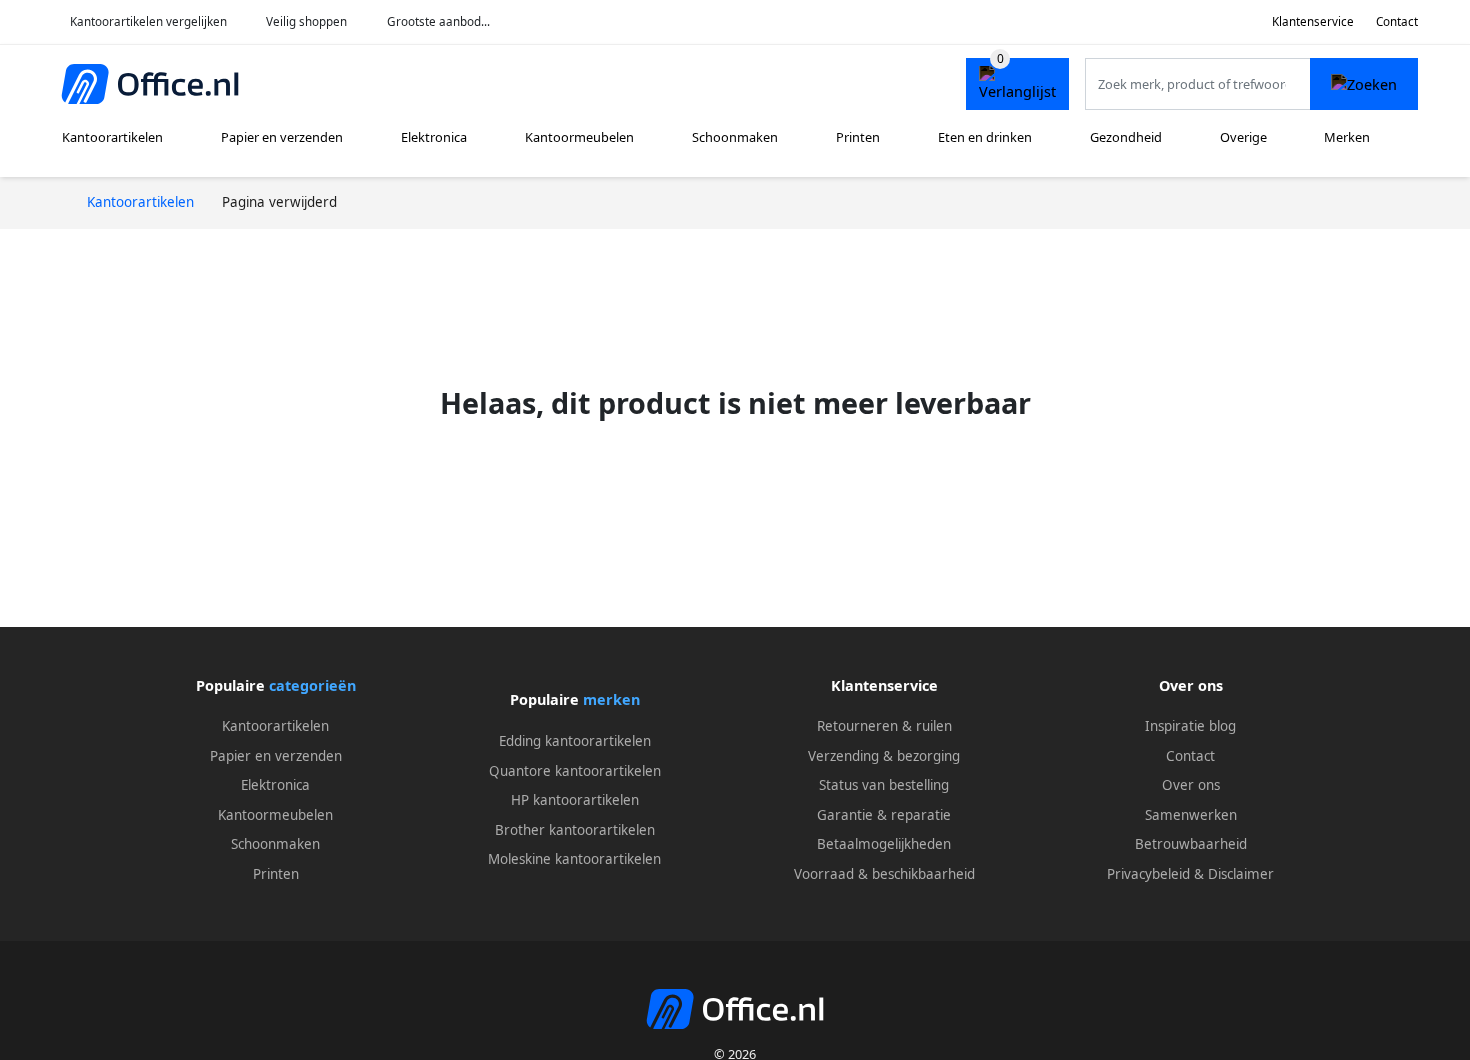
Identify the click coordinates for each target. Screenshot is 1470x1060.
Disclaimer (1241, 874)
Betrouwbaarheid (1191, 844)
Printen (858, 137)
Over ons (1191, 785)
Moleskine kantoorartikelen (574, 859)
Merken (1347, 137)
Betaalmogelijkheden (884, 844)
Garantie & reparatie (884, 815)
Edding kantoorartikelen (575, 741)
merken (611, 699)
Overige (1243, 137)
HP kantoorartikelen (575, 800)
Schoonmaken (735, 137)
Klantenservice (1313, 21)
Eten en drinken (985, 137)
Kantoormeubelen (579, 137)
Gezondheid (1126, 137)
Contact (1397, 21)
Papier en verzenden (282, 137)
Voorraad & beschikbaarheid (884, 874)
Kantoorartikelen (112, 137)
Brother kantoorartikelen (575, 830)
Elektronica (434, 137)
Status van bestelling (884, 785)
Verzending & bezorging (884, 756)
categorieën (312, 685)
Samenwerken (1191, 815)
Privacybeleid (1148, 874)
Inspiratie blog (1190, 726)
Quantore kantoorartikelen (575, 771)
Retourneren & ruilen (884, 726)
